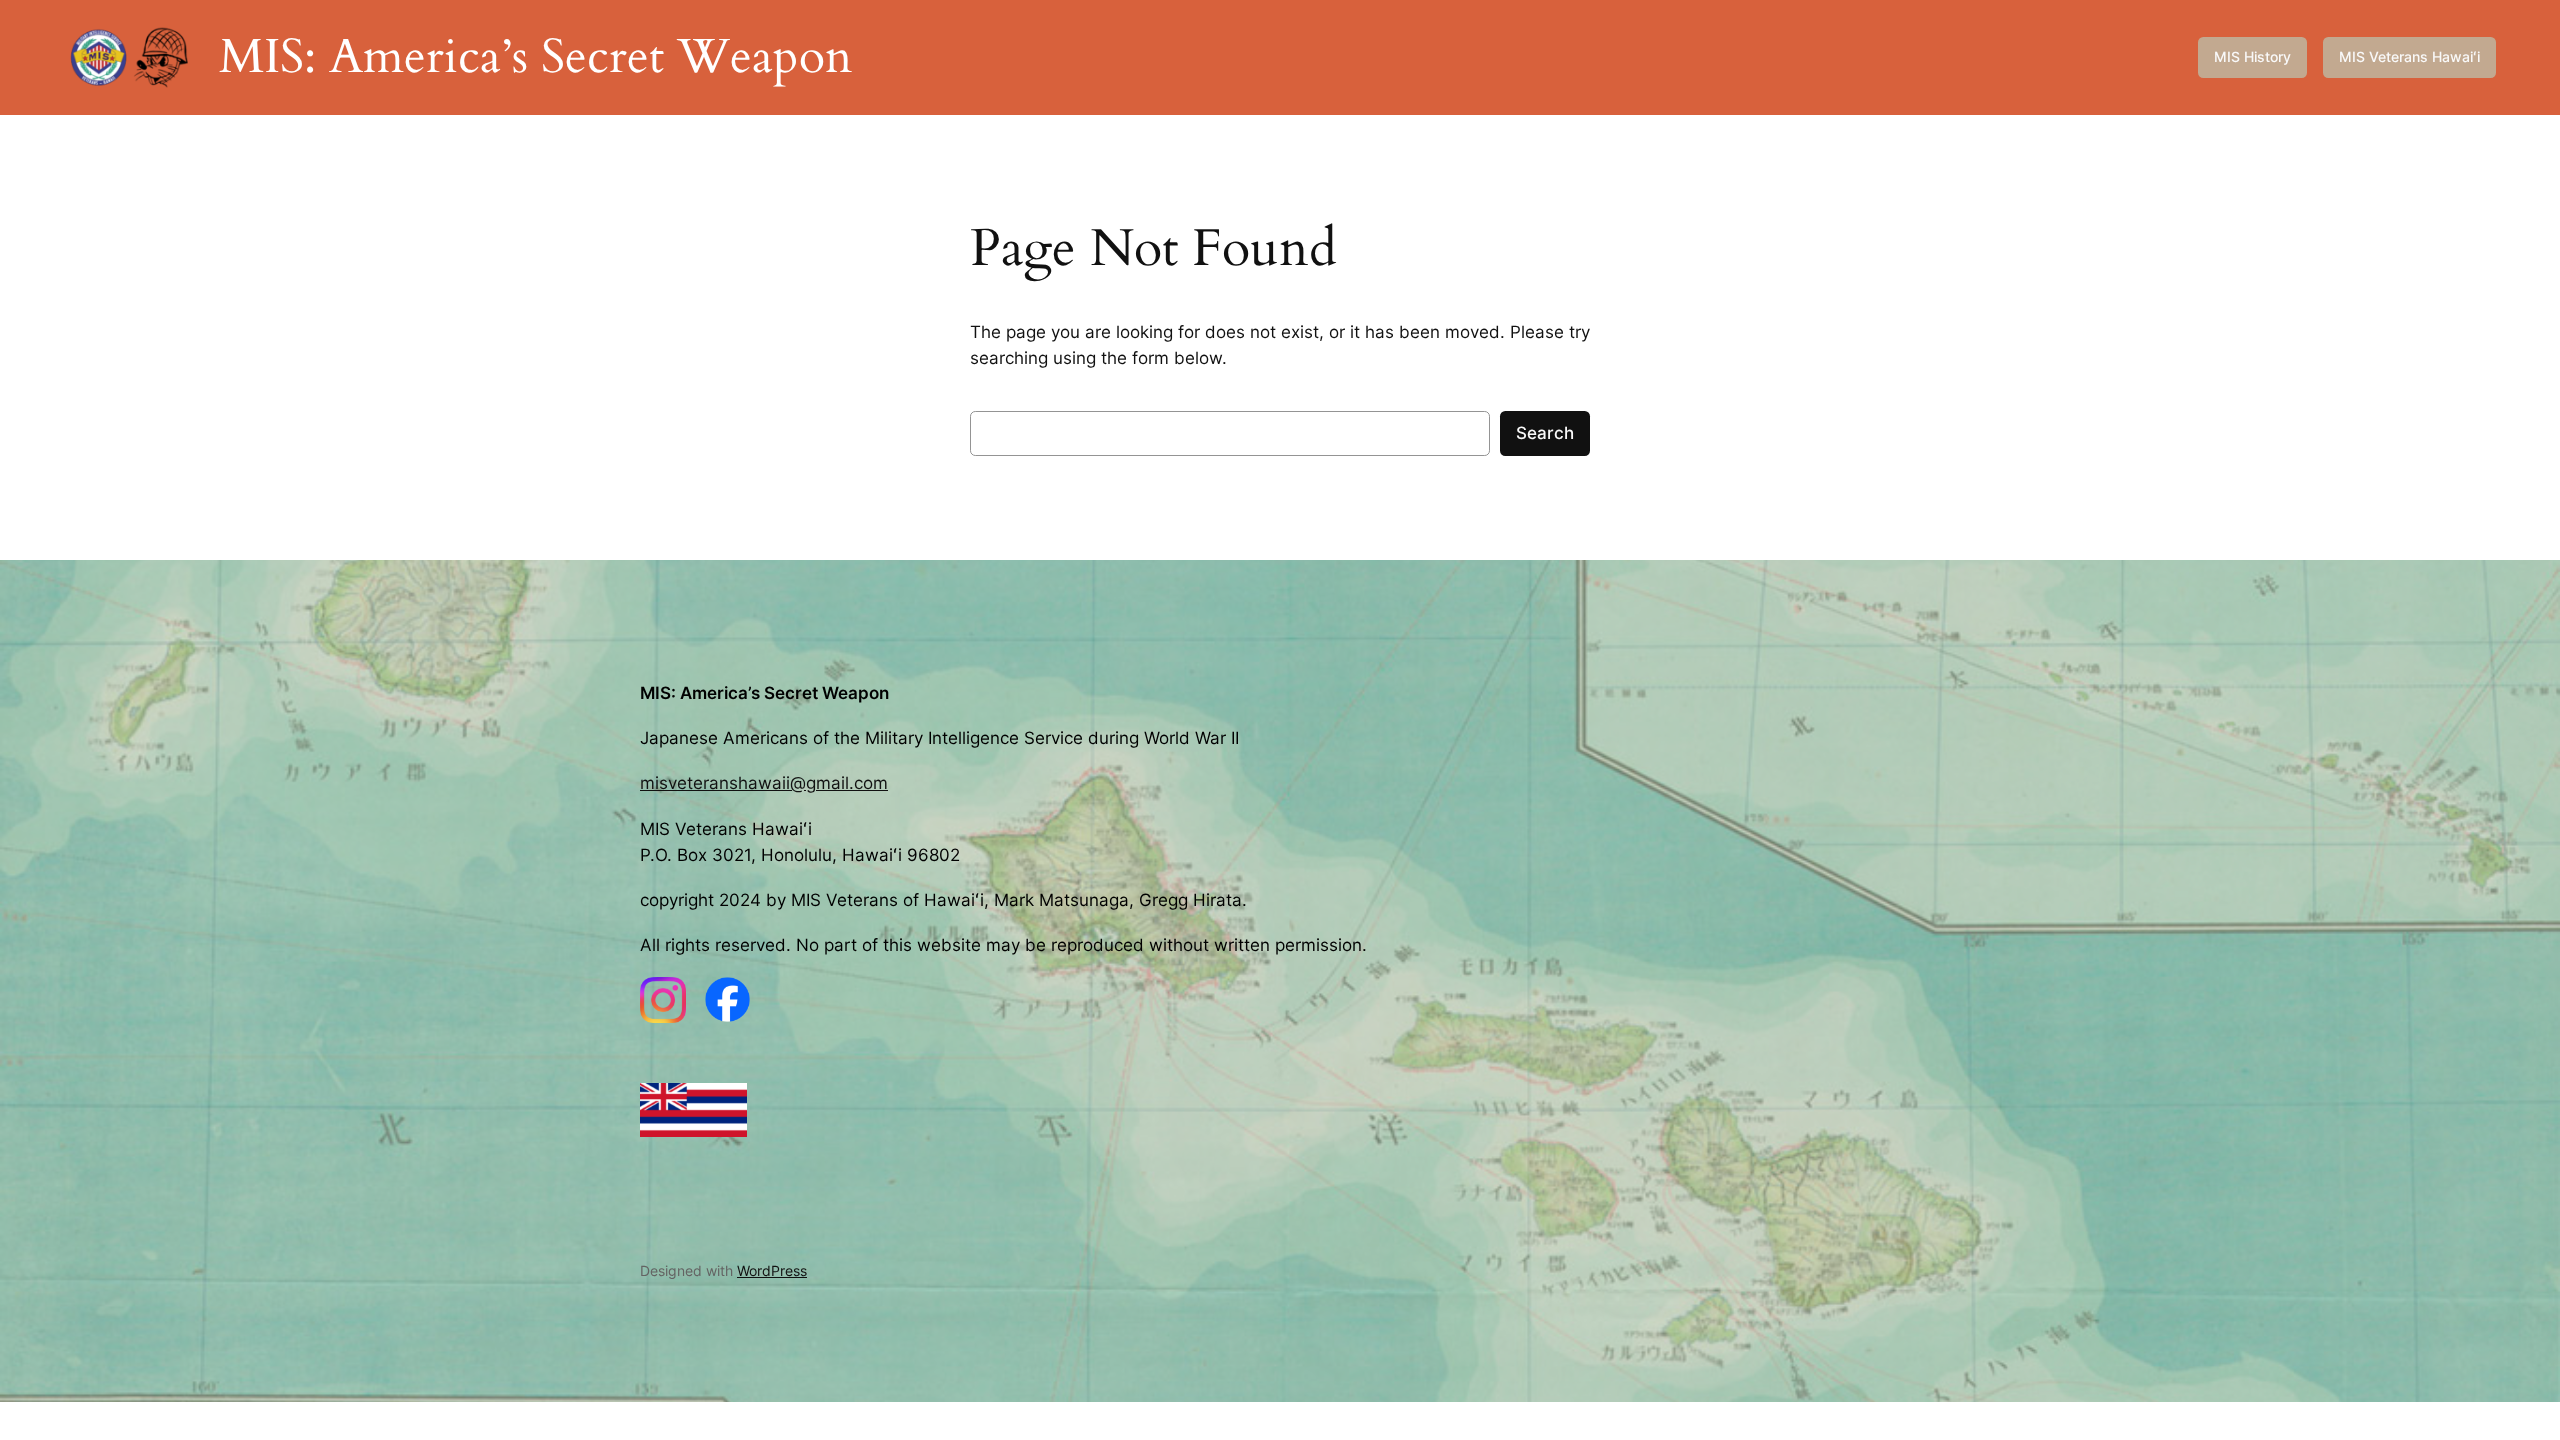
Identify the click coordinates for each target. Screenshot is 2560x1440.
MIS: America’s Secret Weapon (535, 56)
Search (1545, 433)
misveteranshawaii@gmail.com (764, 783)
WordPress (772, 1270)
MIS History (2252, 56)
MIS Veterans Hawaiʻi (2409, 56)
